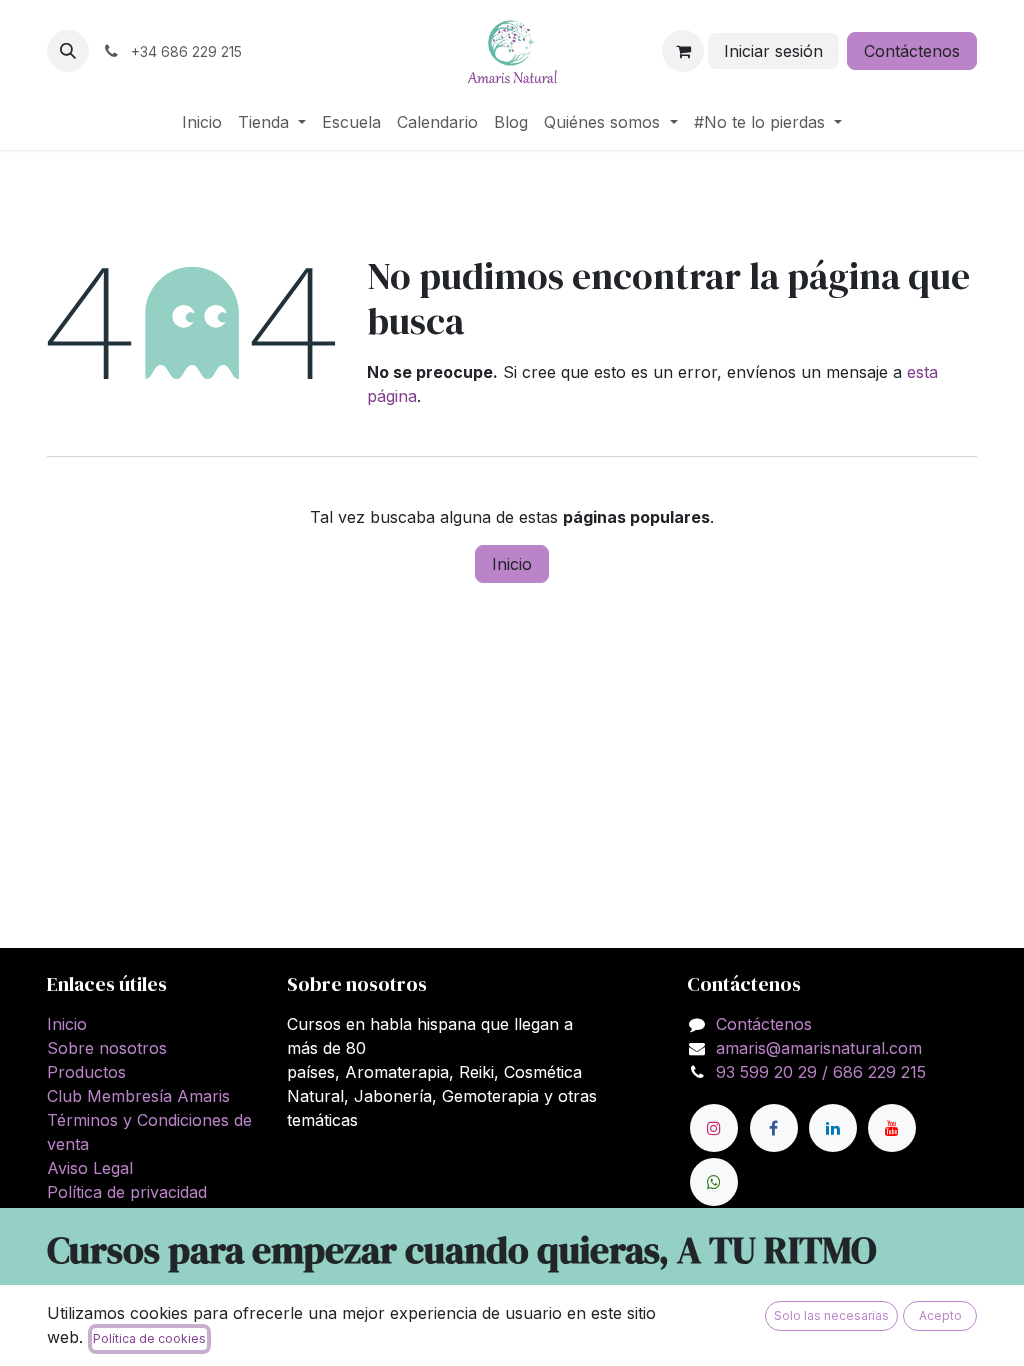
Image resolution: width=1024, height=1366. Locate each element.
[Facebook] (774, 1128)
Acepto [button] (940, 1315)
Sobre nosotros (107, 1048)
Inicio (512, 564)
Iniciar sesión (773, 51)
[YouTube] (892, 1128)
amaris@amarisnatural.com (819, 1048)
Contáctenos (912, 51)
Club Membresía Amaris (138, 1096)
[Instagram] (714, 1128)
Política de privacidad (127, 1192)
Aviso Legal (90, 1168)
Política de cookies (149, 1338)
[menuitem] (202, 122)
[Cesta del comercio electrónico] (683, 51)
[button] (68, 51)
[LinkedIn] (833, 1128)
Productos (86, 1072)
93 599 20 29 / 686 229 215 (821, 1072)
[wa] (714, 1182)
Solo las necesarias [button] (831, 1315)
